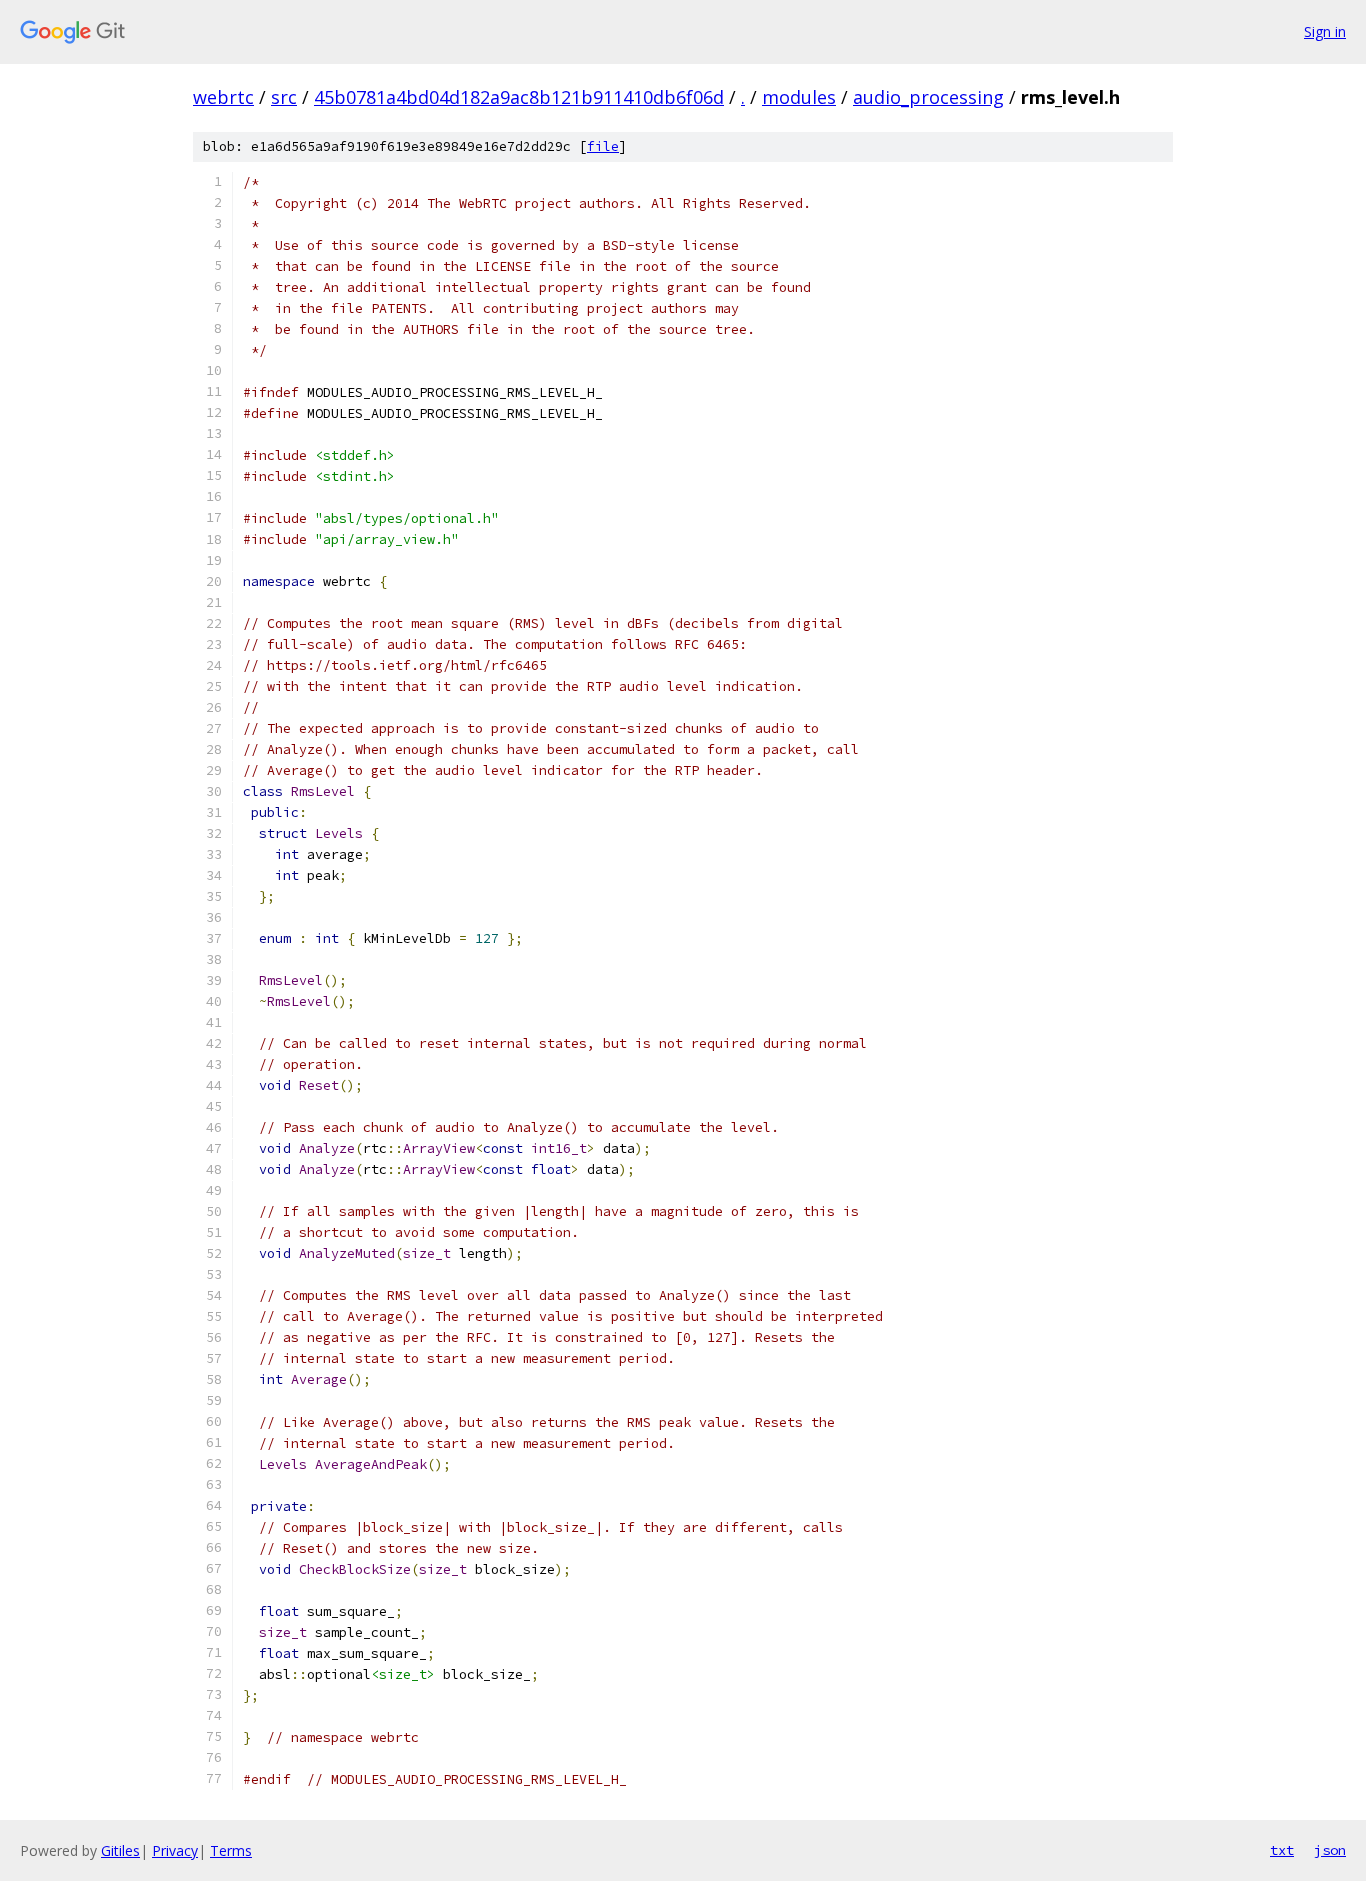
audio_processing (928, 97)
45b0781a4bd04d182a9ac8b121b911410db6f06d (519, 97)
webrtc (223, 97)
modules (799, 97)
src (284, 97)
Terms (231, 1850)
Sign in (1325, 31)
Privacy (175, 1850)
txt (1282, 1850)
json (1330, 1850)
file (603, 146)
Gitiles (120, 1850)
